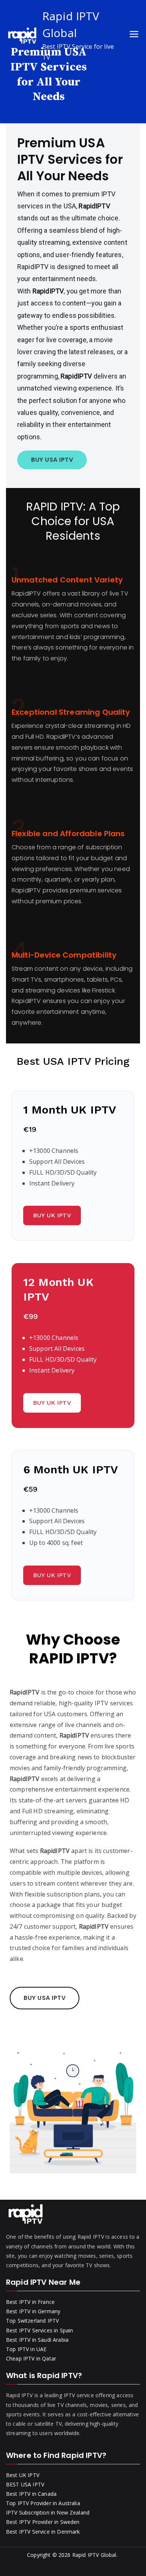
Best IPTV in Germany (33, 2311)
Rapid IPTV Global (94, 2555)
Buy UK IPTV (52, 1215)
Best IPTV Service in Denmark (43, 2532)
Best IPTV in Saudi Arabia (37, 2340)
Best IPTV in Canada (31, 2494)
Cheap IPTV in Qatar (31, 2358)
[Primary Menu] (134, 35)
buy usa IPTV (52, 460)
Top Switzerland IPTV (32, 2321)
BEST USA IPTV (25, 2484)
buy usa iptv (45, 1998)
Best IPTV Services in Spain (39, 2330)
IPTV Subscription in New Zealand (48, 2512)
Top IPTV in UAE (26, 2349)
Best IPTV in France (30, 2302)
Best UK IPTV (23, 2475)
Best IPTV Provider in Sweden (43, 2522)
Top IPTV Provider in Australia (43, 2503)
